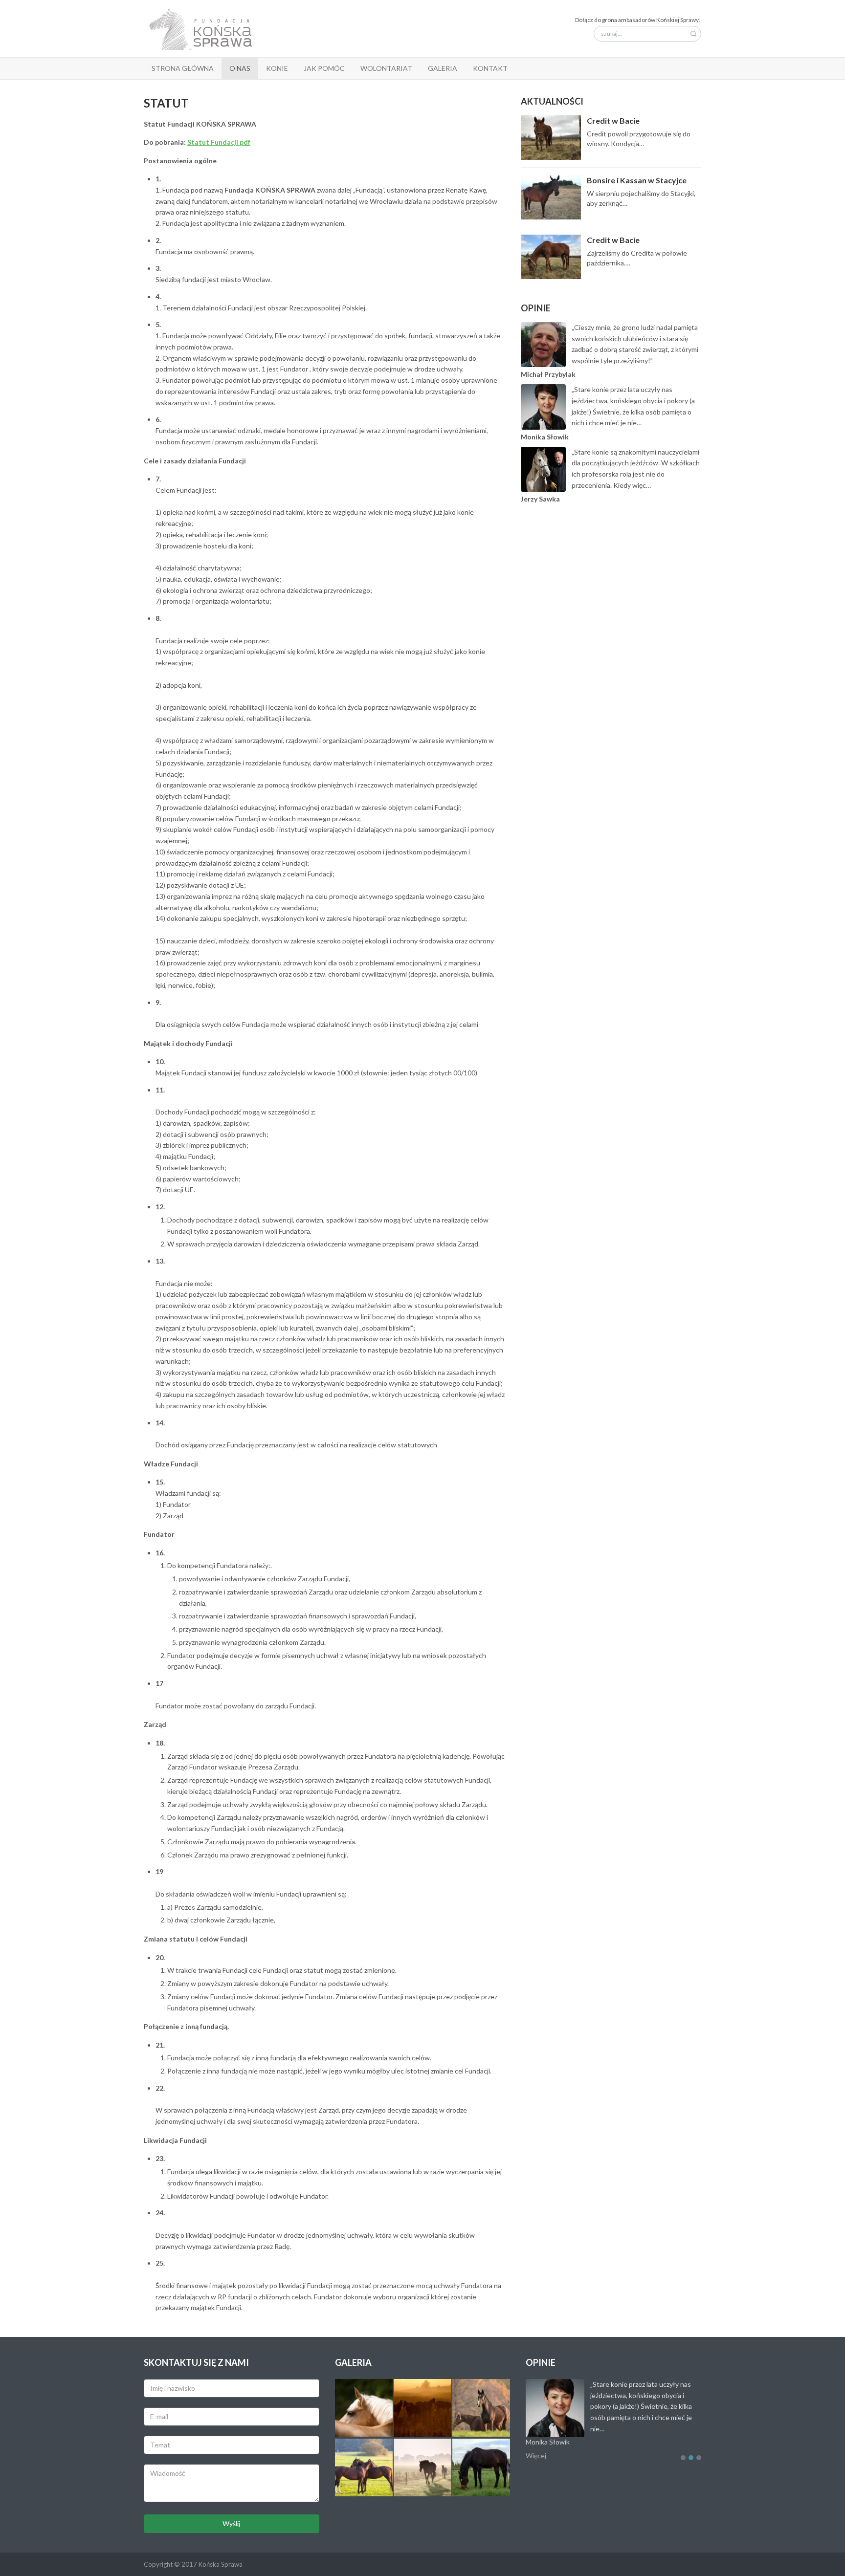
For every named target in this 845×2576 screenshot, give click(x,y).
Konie (277, 68)
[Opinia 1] (683, 2458)
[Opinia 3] (699, 2458)
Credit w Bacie (613, 120)
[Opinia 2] (691, 2458)
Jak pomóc (324, 68)
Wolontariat (386, 68)
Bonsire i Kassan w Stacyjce (637, 180)
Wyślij (231, 2523)
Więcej (536, 2456)
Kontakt (490, 68)
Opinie (536, 308)
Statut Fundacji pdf (219, 142)
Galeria (443, 68)
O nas (240, 68)
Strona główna (183, 68)
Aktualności (552, 101)
